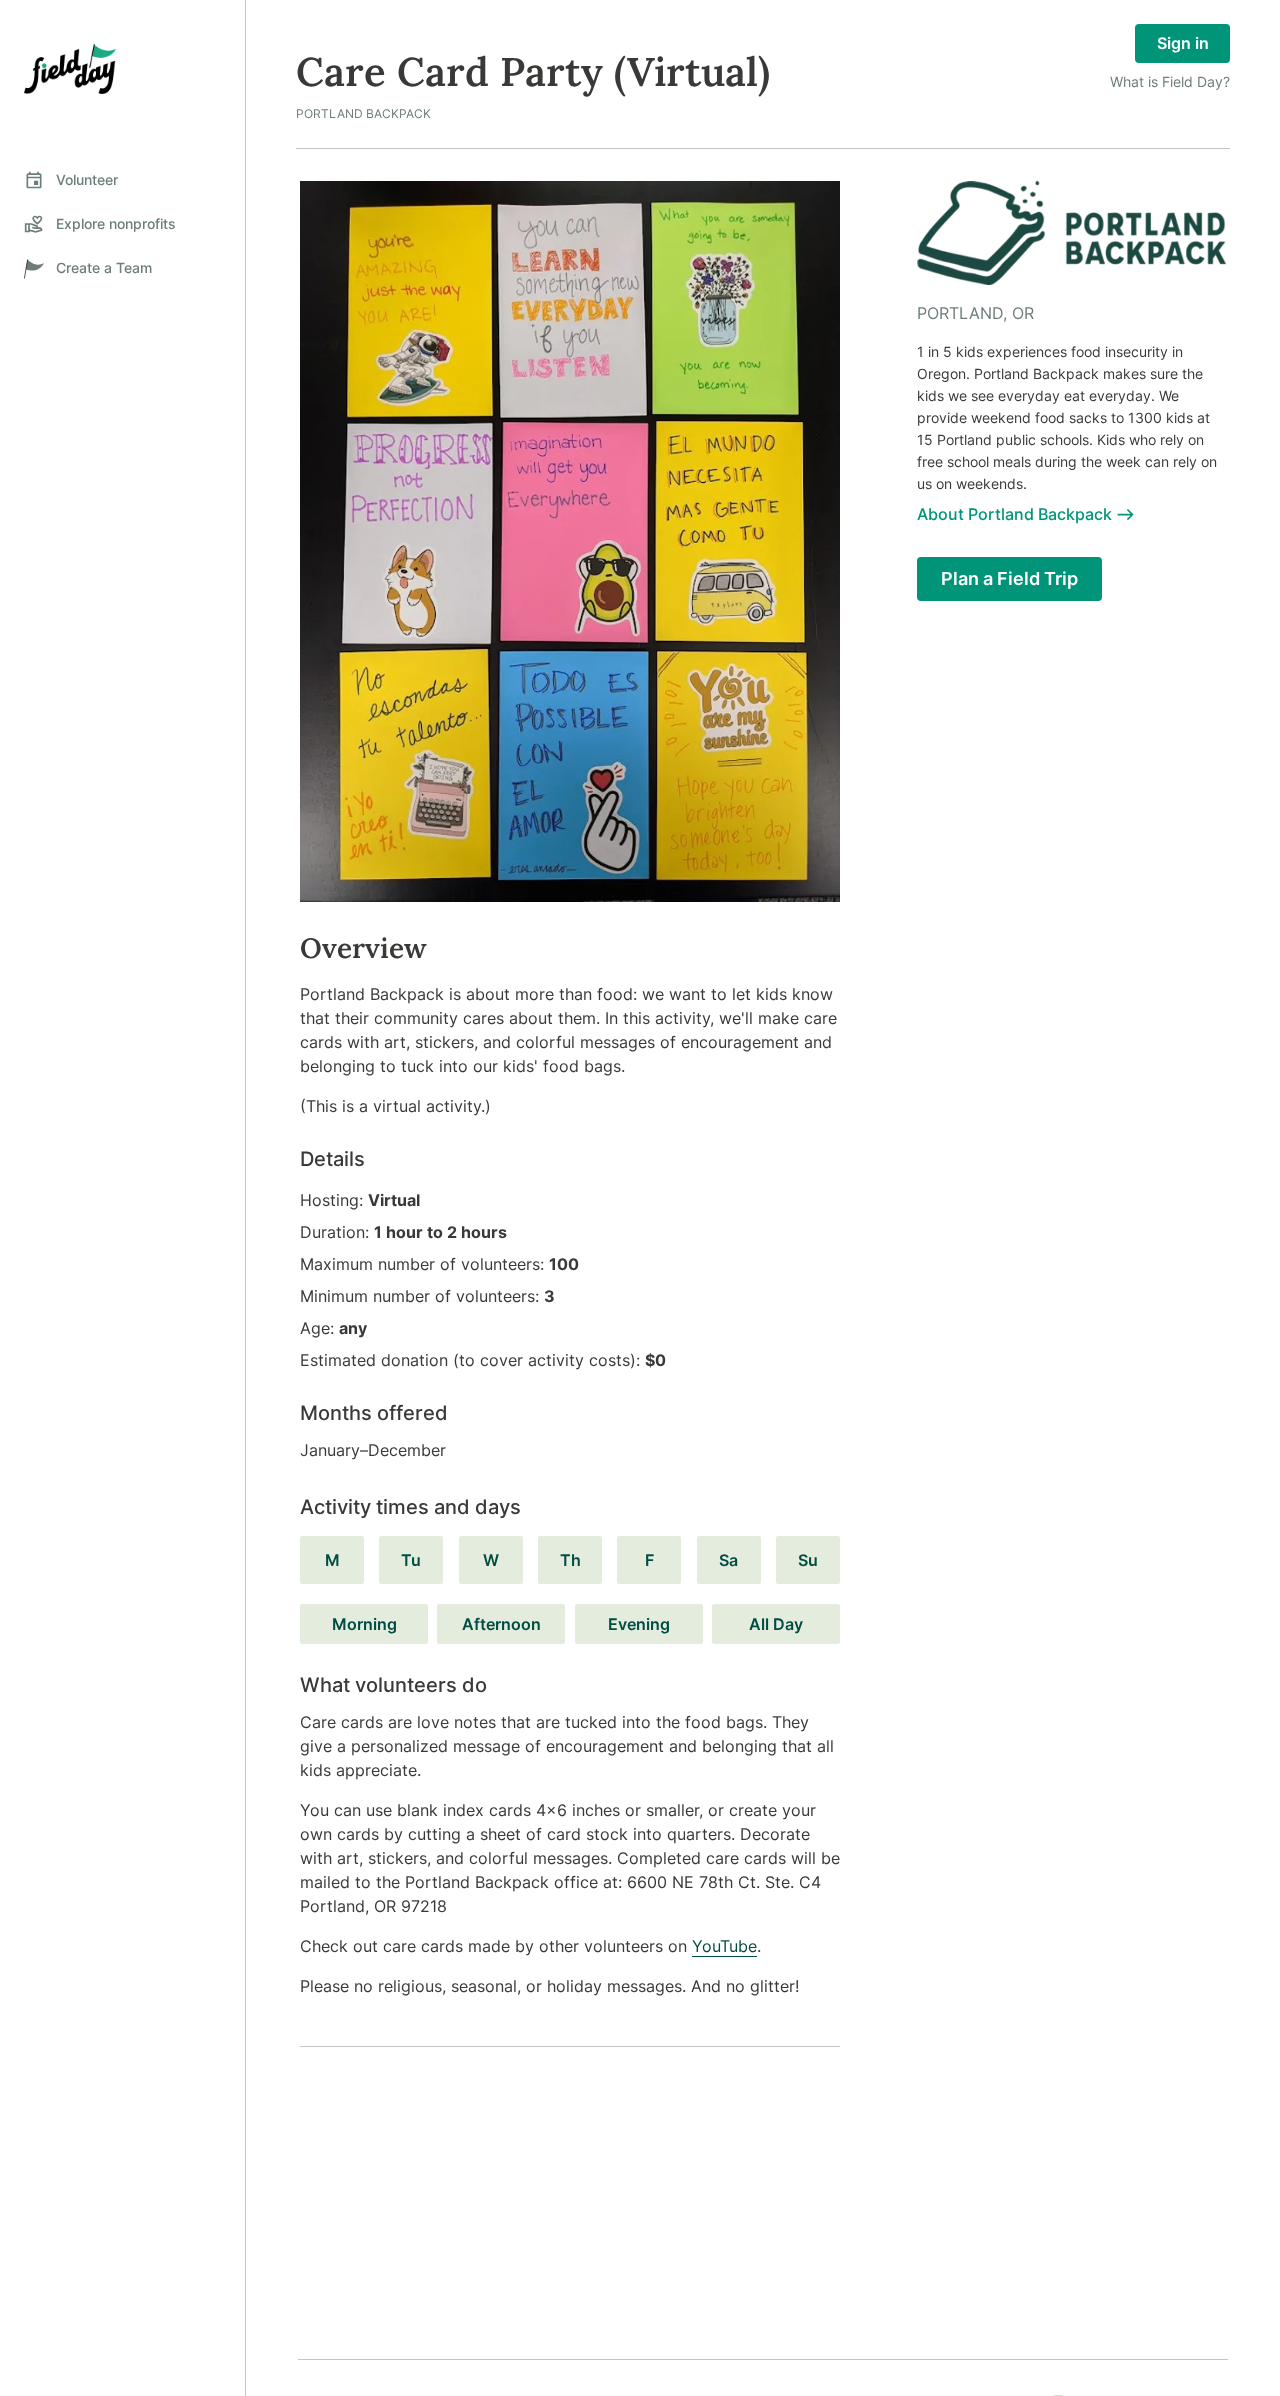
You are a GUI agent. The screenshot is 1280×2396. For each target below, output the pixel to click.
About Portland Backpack (1014, 514)
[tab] (122, 180)
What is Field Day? (1170, 81)
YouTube (724, 1946)
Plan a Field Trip (1009, 578)
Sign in (1183, 43)
